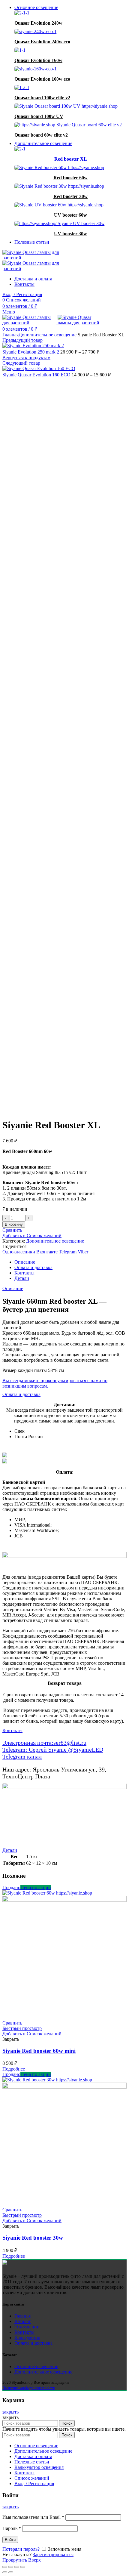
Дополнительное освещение (48, 335)
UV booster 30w (70, 234)
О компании (27, 2327)
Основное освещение (36, 2366)
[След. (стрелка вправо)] (11, 2572)
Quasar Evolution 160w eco (42, 79)
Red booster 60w (70, 178)
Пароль (12, 2528)
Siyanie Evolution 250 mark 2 (31, 352)
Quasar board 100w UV (39, 116)
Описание (25, 1262)
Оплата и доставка (33, 1267)
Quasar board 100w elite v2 (42, 98)
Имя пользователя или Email (33, 2517)
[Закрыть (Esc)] (5, 2567)
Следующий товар (21, 363)
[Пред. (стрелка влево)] (5, 2572)
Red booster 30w (70, 196)
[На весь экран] (17, 2567)
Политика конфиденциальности (29, 2388)
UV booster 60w (70, 215)
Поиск (67, 2423)
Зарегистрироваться (53, 2554)
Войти (10, 2540)
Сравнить (12, 1230)
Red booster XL (71, 159)
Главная (10, 335)
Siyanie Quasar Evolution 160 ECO (37, 375)
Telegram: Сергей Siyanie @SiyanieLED (53, 1750)
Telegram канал (22, 1756)
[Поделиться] (11, 2567)
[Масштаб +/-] (23, 2567)
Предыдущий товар (22, 340)
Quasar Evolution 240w (38, 23)
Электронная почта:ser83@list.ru (44, 1743)
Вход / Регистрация (34, 2483)
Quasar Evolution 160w (38, 60)
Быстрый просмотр (22, 2028)
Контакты (24, 1273)
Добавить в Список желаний (32, 1235)
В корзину (14, 1224)
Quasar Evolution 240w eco (42, 42)
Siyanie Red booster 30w (33, 2238)
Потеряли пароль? (21, 2549)
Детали (22, 1278)
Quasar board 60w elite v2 (41, 135)
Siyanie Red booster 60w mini (39, 2051)
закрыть (10, 2412)
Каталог (23, 2321)
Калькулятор (27, 2338)
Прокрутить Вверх (22, 2560)
